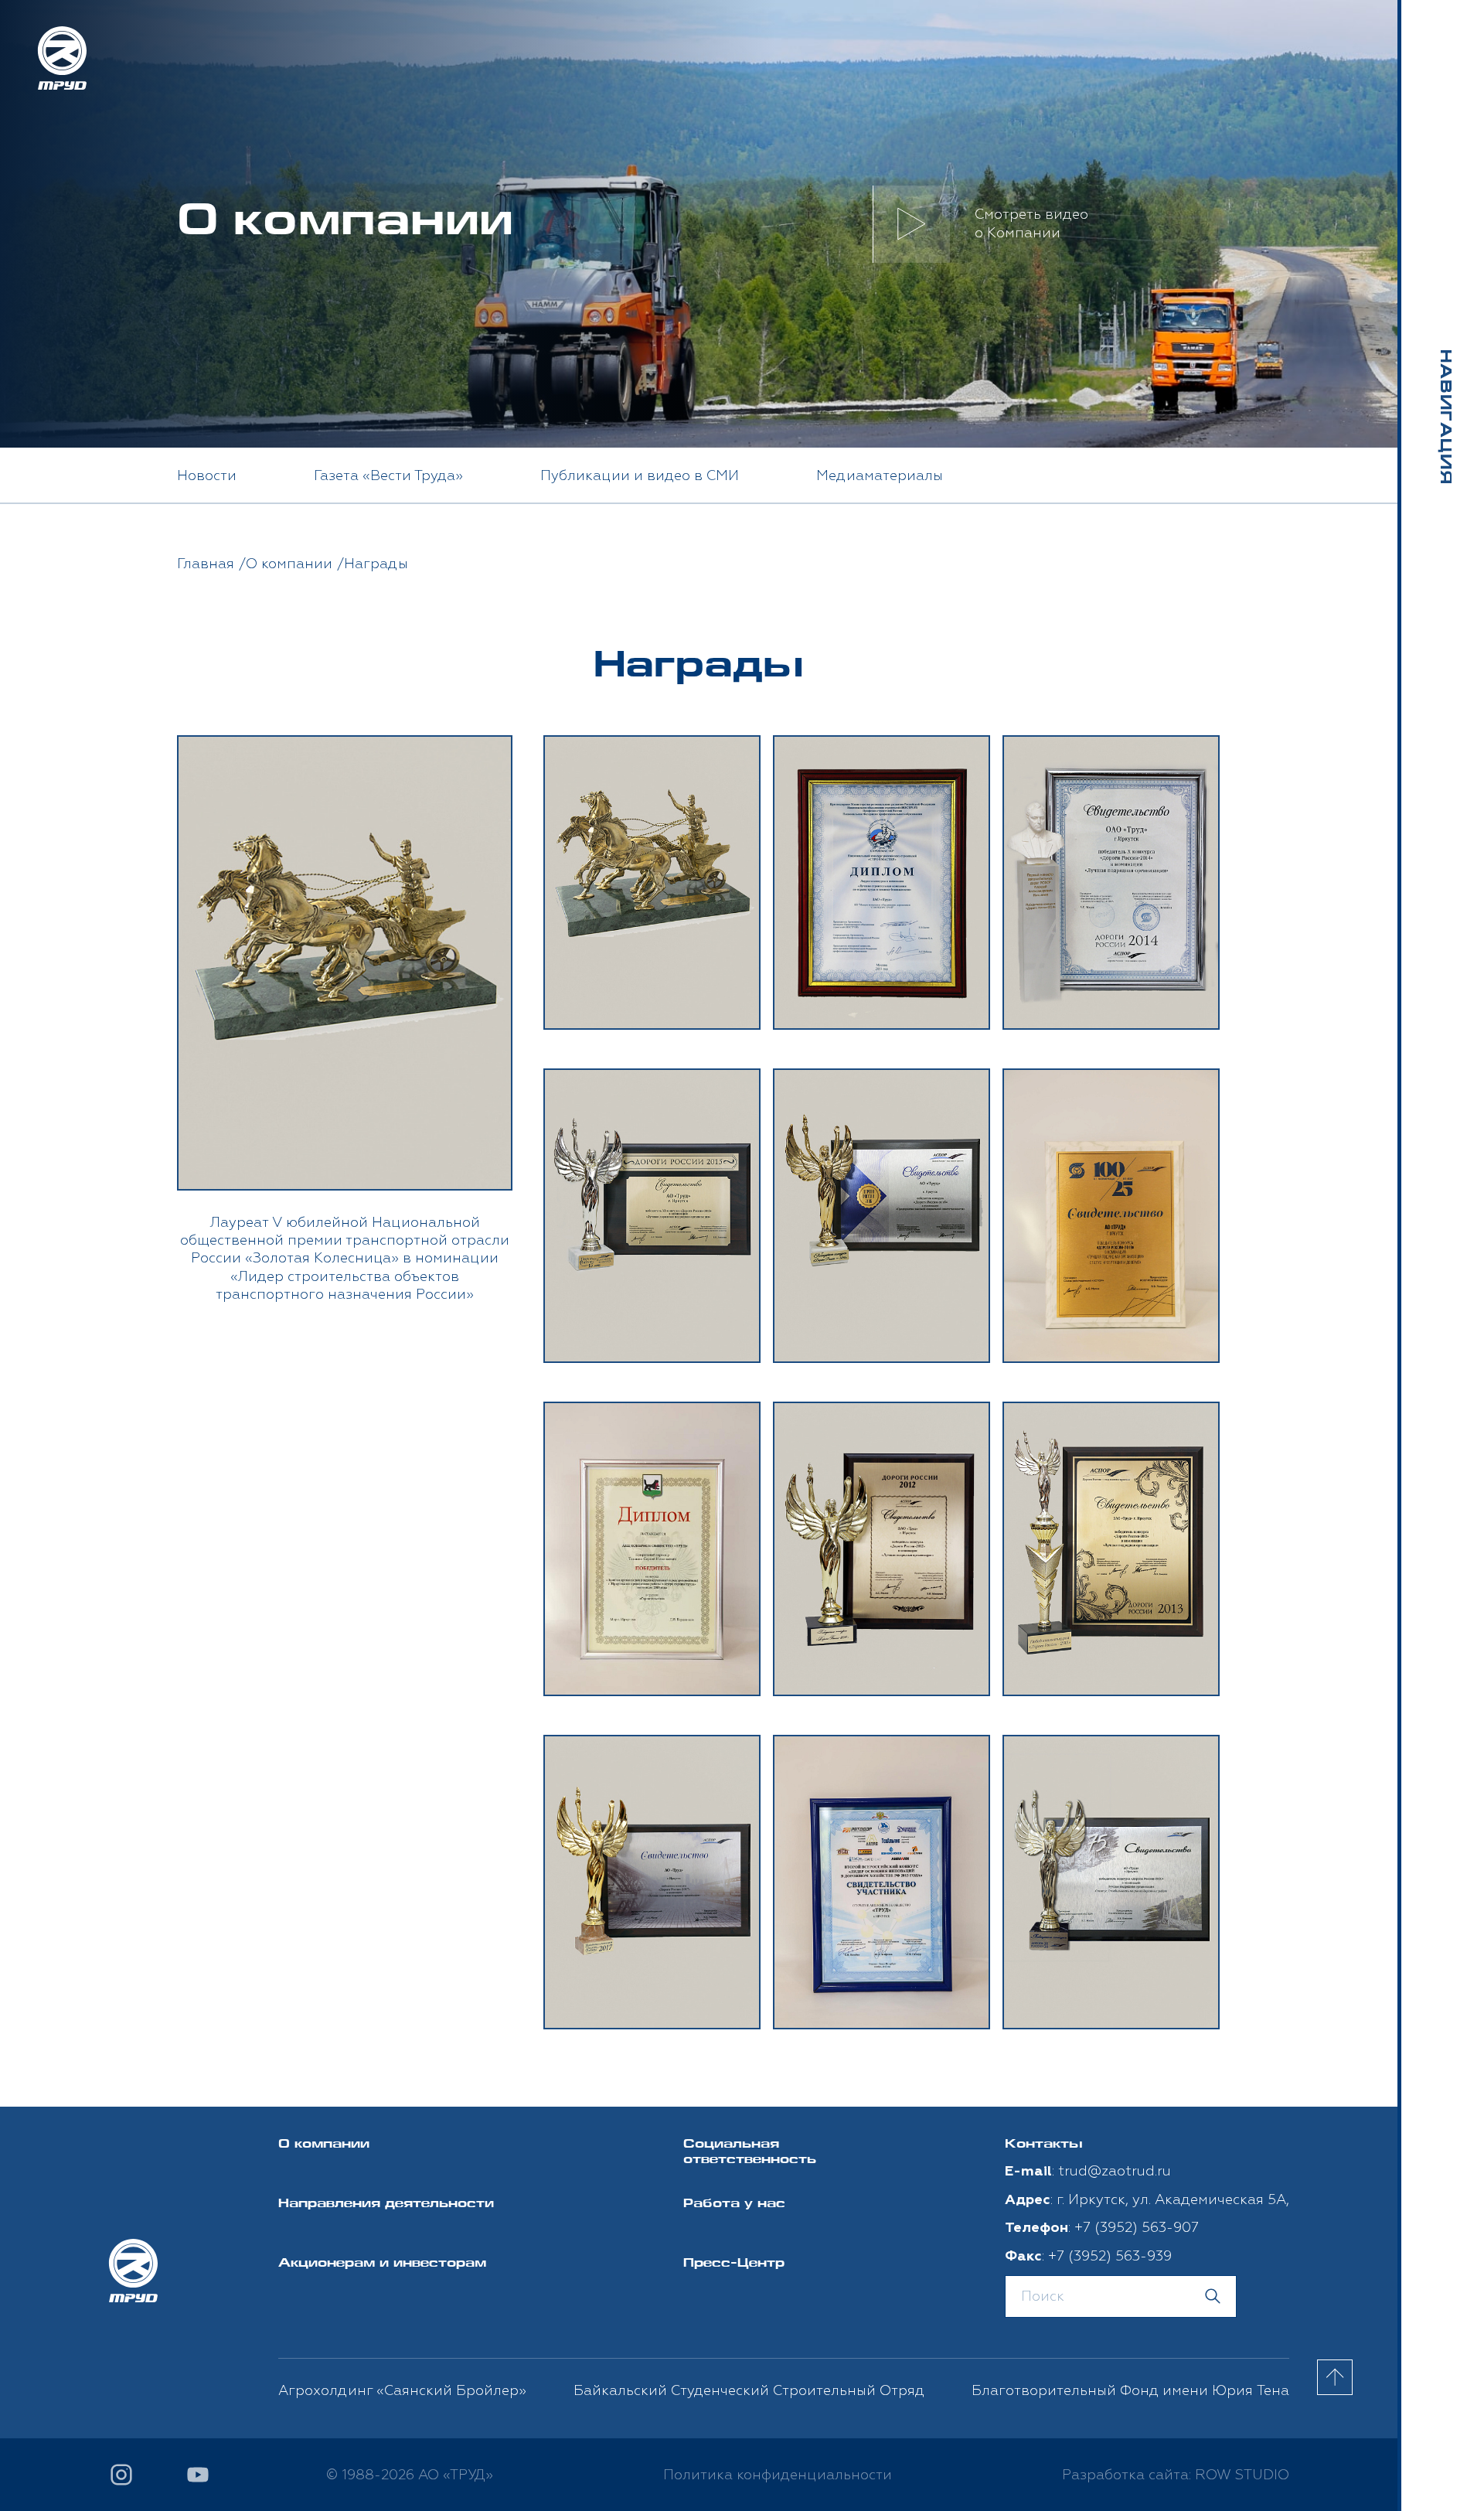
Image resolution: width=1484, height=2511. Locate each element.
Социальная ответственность (750, 2153)
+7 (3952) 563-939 (1110, 2256)
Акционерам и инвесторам (382, 2264)
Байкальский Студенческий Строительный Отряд (749, 2391)
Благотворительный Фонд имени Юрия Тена (1130, 2391)
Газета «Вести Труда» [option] (388, 476)
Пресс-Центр (734, 2264)
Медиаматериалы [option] (880, 476)
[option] (345, 1020)
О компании (324, 2145)
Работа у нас (734, 2204)
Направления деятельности (386, 2204)
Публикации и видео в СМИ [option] (640, 476)
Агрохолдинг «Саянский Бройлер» (402, 2391)
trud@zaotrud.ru (1115, 2171)
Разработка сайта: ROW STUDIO (1176, 2475)
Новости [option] (207, 476)
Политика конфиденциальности (778, 2475)
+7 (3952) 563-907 (1137, 2228)
